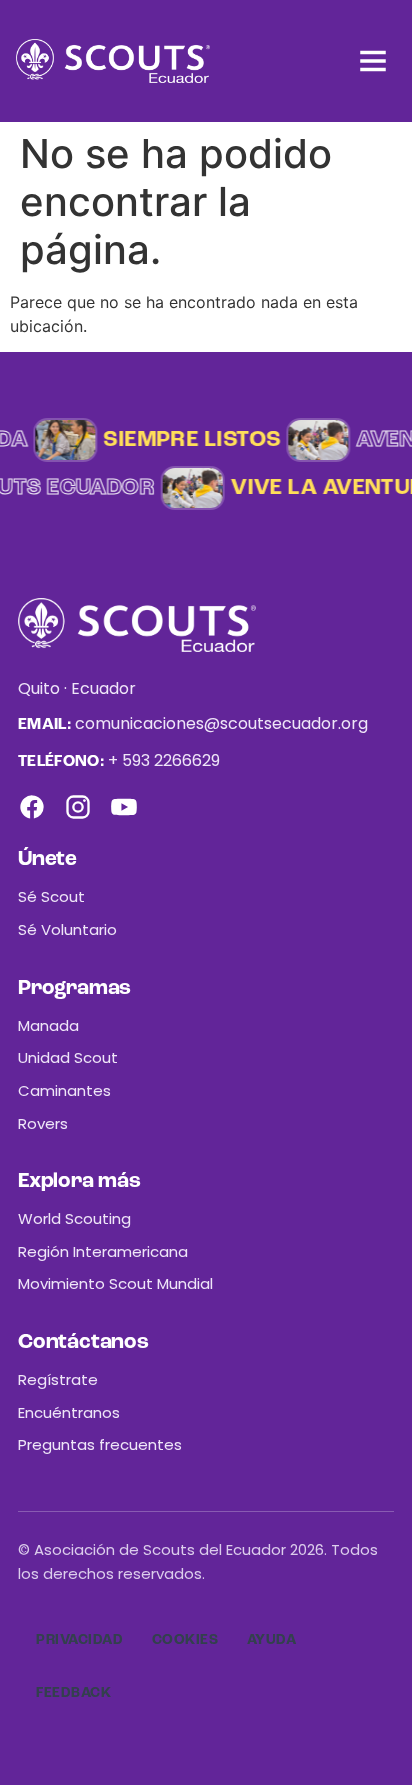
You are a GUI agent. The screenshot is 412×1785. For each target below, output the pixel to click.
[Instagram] (78, 807)
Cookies (185, 1640)
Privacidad (80, 1640)
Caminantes (64, 1090)
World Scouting (74, 1218)
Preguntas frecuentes (100, 1444)
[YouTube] (124, 807)
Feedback (73, 1693)
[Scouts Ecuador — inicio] (113, 61)
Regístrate (58, 1379)
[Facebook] (32, 807)
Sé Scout (51, 896)
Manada (48, 1025)
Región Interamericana (103, 1251)
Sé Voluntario (67, 929)
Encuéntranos (69, 1412)
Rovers (43, 1123)
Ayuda (272, 1640)
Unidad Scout (68, 1057)
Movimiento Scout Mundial (115, 1283)
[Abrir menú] (373, 61)
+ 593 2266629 (164, 760)
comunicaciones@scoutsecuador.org (221, 723)
